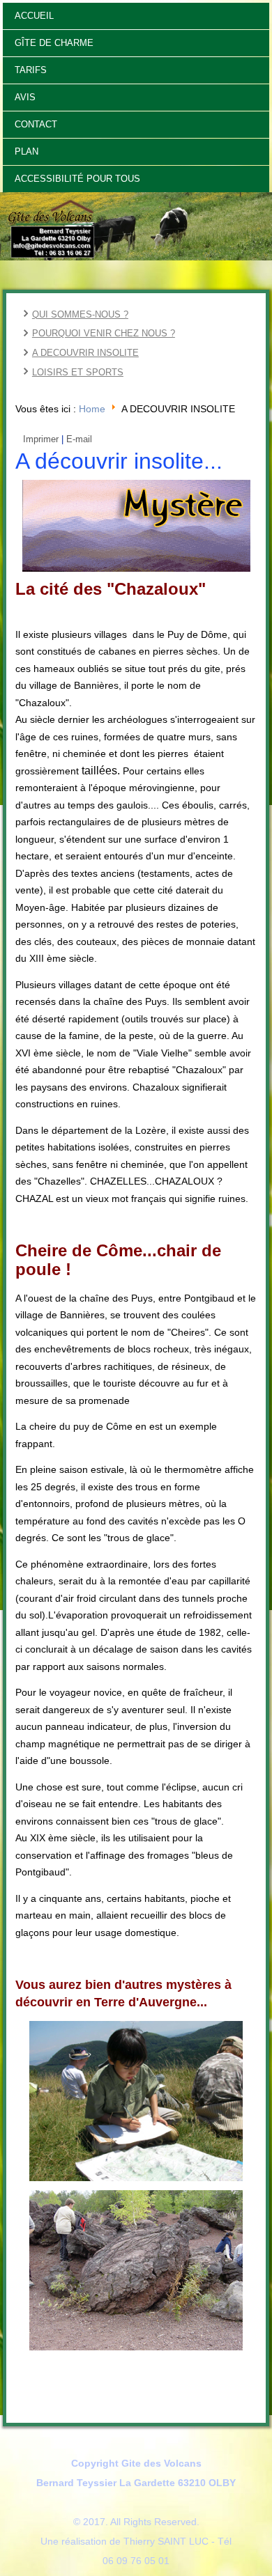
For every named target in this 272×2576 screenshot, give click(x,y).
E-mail (79, 439)
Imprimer (41, 439)
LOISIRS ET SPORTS (78, 372)
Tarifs (31, 70)
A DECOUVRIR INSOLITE (85, 353)
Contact (36, 124)
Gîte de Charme (54, 43)
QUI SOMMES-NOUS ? (80, 314)
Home (92, 409)
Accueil (34, 16)
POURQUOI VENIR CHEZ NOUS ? (104, 333)
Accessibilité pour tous (77, 179)
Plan (27, 151)
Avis (25, 97)
